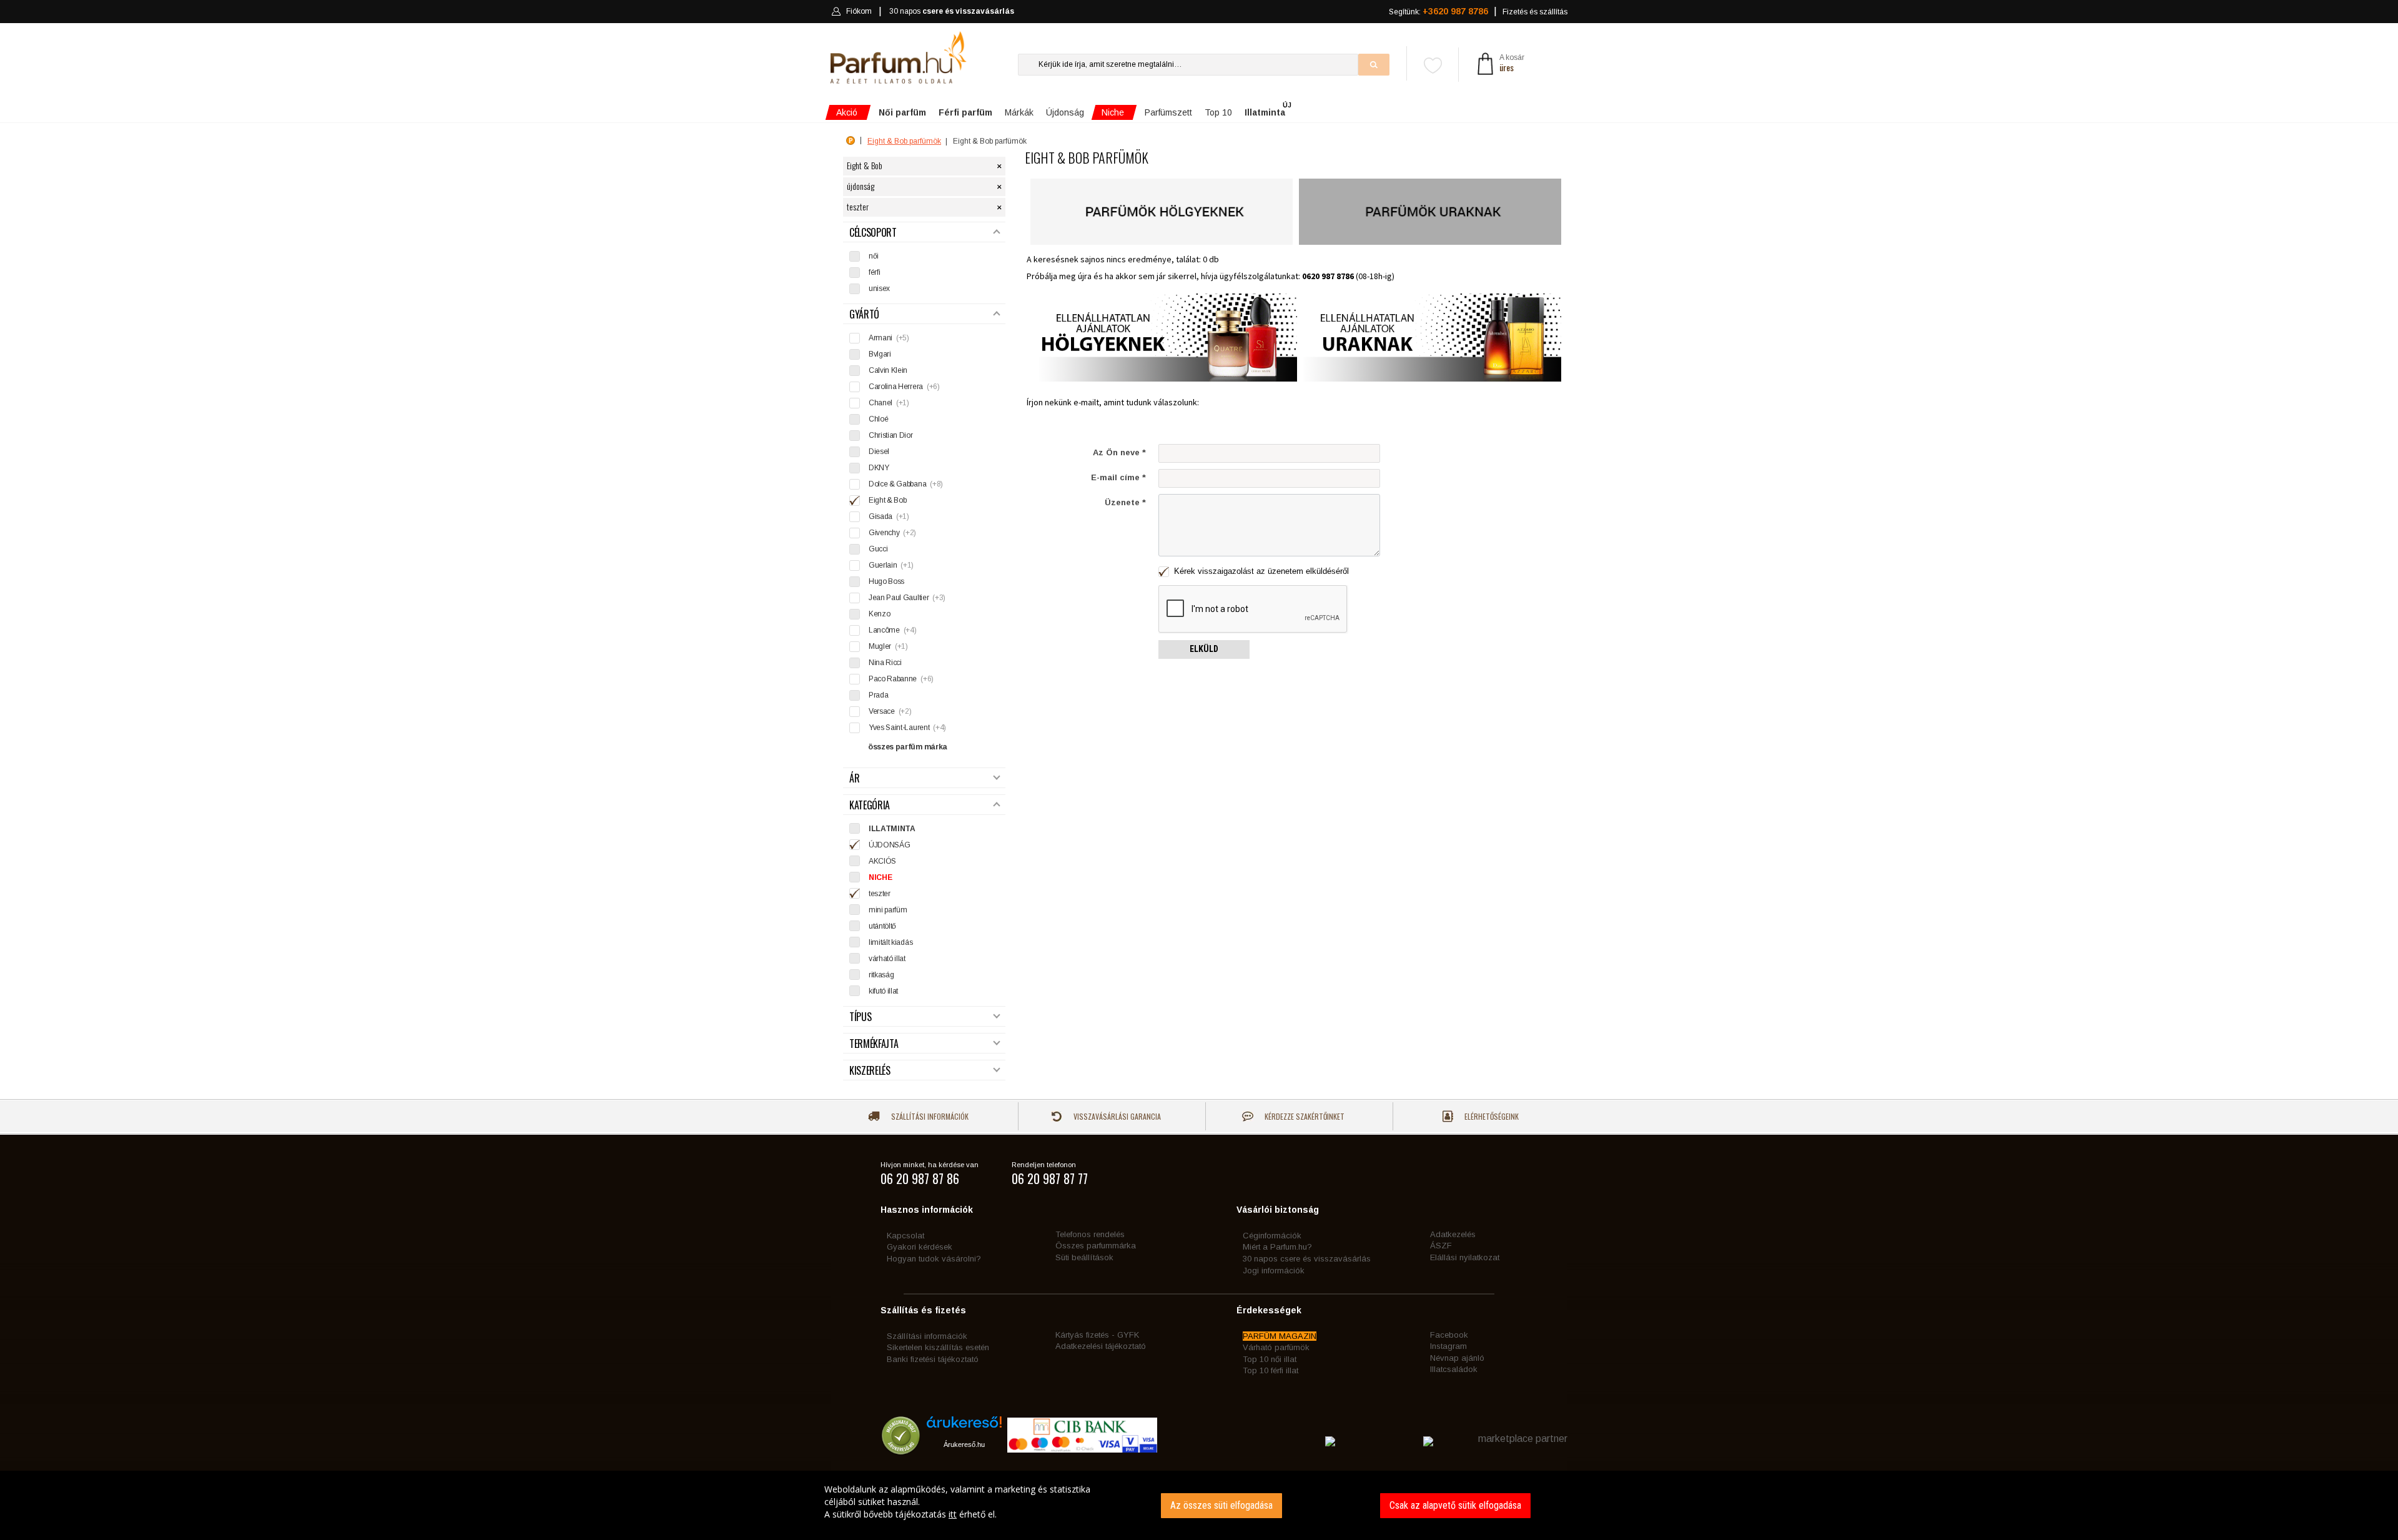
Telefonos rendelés (1090, 1234)
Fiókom (859, 11)
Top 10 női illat (1270, 1359)
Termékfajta (874, 1044)
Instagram (1448, 1346)
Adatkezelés (1453, 1234)
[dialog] (1199, 1505)
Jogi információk (1274, 1271)
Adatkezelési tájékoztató (1101, 1346)
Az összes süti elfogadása (1221, 1505)
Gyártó (864, 314)
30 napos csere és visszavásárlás (1307, 1259)
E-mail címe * (1118, 477)
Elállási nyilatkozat (1465, 1257)
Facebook (1449, 1335)
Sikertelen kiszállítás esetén (938, 1347)
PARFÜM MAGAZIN (1280, 1336)
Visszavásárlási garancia (1116, 1116)
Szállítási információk (929, 1116)
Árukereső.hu (964, 1444)
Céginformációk (1272, 1236)
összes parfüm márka (908, 747)
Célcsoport (873, 233)
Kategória (870, 805)
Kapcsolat (905, 1236)
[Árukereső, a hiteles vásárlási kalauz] (901, 1449)
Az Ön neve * (1119, 452)
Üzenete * (1125, 502)
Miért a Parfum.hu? (1277, 1247)
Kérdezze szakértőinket (1304, 1116)
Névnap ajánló (1457, 1358)
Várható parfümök (1276, 1347)
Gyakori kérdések (920, 1247)
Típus (860, 1017)
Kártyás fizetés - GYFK (1097, 1335)
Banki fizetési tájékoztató (933, 1359)
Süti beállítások (1084, 1257)
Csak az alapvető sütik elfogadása (1455, 1505)
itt (953, 1514)
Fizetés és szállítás (1535, 12)
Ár (854, 778)
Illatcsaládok (1454, 1369)
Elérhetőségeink (1491, 1116)
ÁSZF (1441, 1246)
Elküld (1204, 649)
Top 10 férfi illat (1271, 1370)
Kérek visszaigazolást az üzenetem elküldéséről (1260, 571)
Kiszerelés (870, 1071)
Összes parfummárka (1096, 1246)
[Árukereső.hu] (964, 1427)
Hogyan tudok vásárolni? (934, 1259)
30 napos (952, 11)
